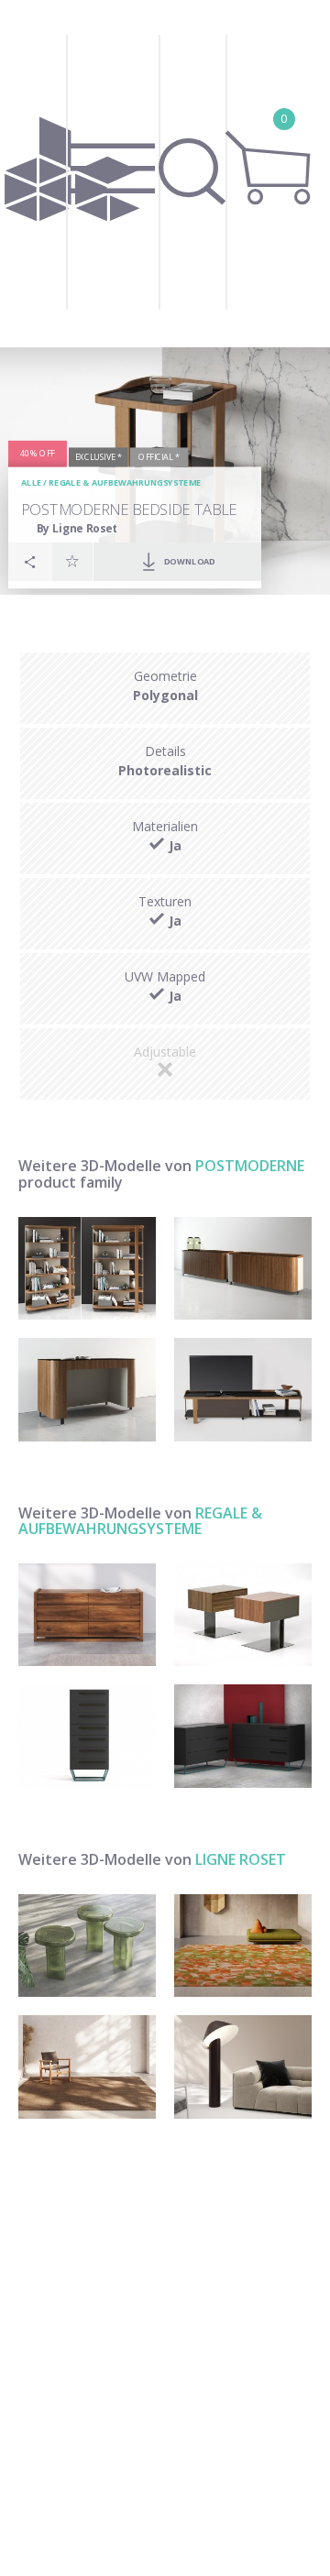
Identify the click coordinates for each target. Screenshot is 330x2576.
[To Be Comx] (243, 1736)
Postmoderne (250, 1166)
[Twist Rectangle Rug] (87, 2067)
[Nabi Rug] (243, 1946)
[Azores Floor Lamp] (243, 2067)
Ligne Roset (241, 1859)
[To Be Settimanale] (87, 1736)
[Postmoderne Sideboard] (243, 1269)
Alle (32, 483)
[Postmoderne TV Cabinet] (243, 1390)
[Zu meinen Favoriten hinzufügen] (72, 562)
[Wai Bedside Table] (243, 1615)
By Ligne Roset (77, 528)
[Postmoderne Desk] (87, 1390)
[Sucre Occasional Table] (87, 1946)
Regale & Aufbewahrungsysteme (126, 483)
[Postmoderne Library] (87, 1269)
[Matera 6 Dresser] (87, 1615)
